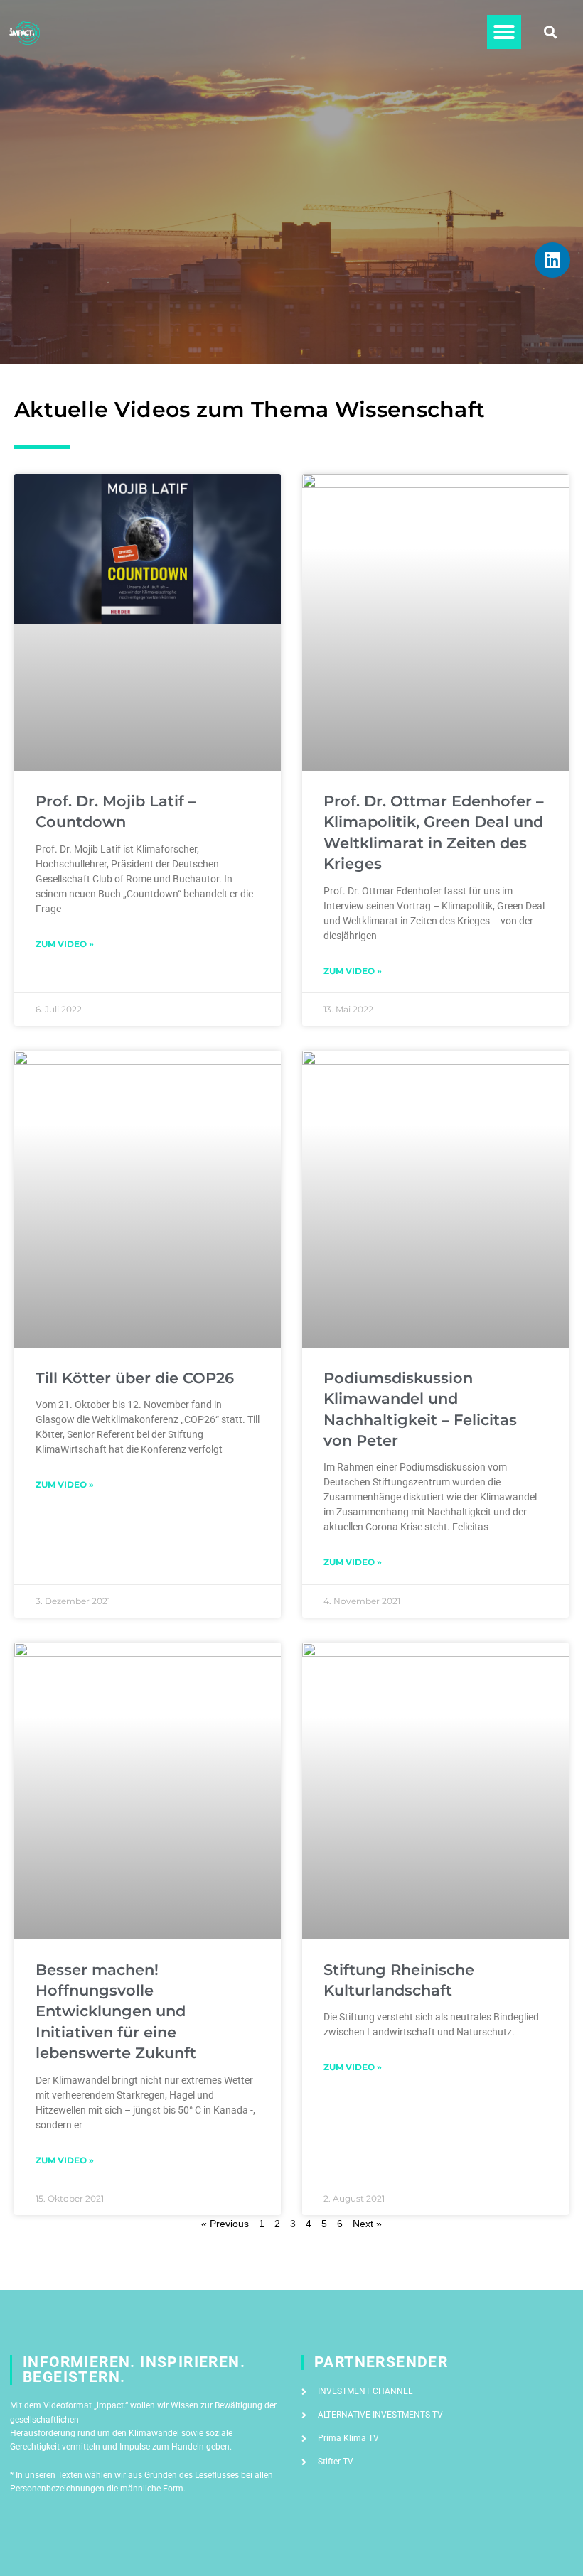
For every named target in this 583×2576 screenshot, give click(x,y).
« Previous (225, 2224)
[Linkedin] (552, 260)
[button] (504, 32)
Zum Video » (65, 944)
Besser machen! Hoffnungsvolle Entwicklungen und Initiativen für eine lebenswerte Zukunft (116, 2012)
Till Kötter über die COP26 (135, 1378)
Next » (367, 2224)
